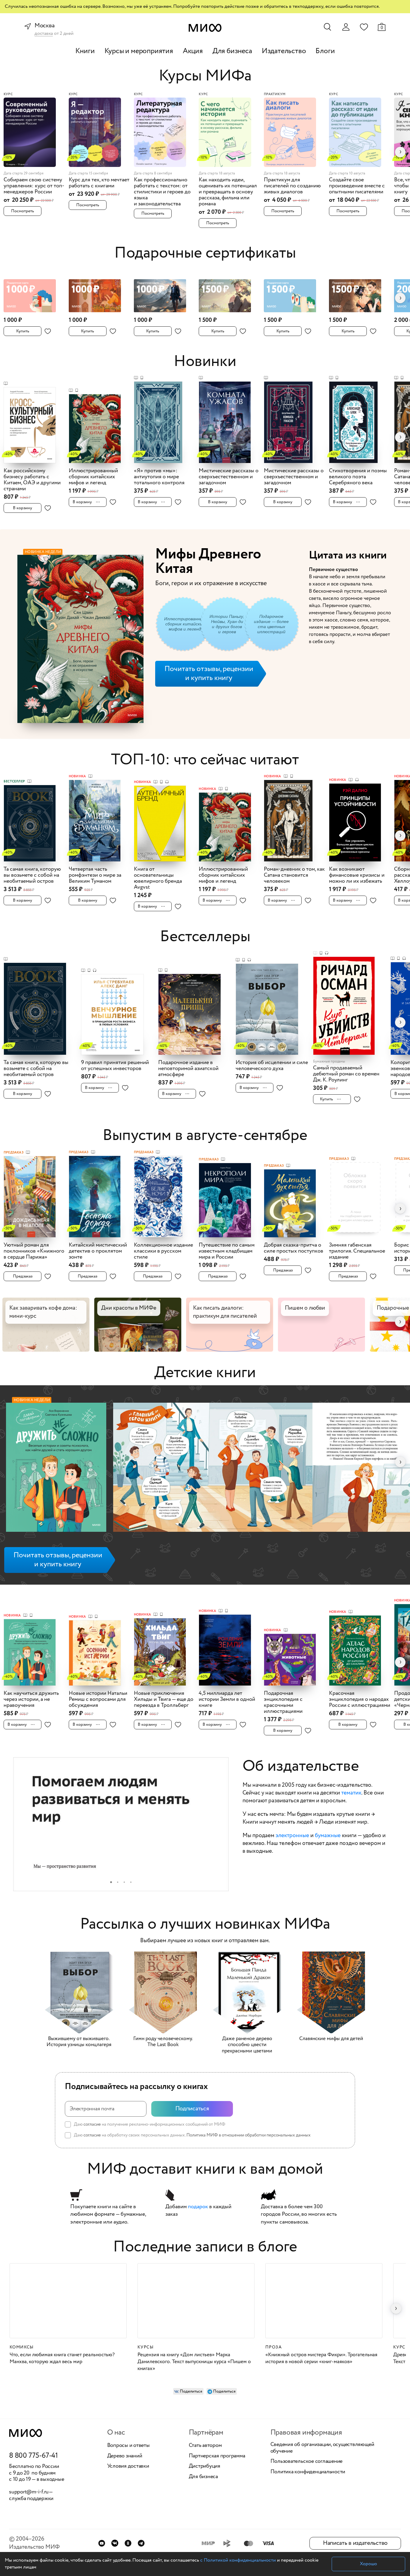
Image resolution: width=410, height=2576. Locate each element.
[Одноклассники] (128, 2543)
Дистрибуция (205, 2466)
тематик (351, 1793)
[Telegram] (141, 2543)
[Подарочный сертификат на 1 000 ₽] (34, 292)
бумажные (328, 1836)
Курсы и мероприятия (139, 51)
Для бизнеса (232, 51)
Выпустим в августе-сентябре (205, 1136)
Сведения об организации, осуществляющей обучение (322, 2448)
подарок (198, 2207)
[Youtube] (102, 2543)
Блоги (325, 51)
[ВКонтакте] (115, 2543)
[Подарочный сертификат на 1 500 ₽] (229, 292)
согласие (92, 2124)
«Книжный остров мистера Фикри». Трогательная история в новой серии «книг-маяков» (321, 2358)
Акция (193, 51)
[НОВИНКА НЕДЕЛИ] (56, 1469)
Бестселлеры (205, 937)
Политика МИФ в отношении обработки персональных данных (249, 2135)
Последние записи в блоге (205, 2247)
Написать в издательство (355, 2543)
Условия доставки (128, 2466)
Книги (85, 51)
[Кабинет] (346, 27)
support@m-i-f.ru (29, 2492)
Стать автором (205, 2446)
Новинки (205, 362)
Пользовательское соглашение (307, 2462)
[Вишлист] (364, 27)
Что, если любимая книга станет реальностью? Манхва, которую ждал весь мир (62, 2358)
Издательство (284, 51)
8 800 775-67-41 (33, 2456)
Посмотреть (23, 211)
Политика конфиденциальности (308, 2472)
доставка (44, 34)
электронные (292, 1836)
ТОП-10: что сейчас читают (205, 760)
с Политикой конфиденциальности (238, 2560)
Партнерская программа (217, 2456)
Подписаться (192, 2109)
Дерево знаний (125, 2456)
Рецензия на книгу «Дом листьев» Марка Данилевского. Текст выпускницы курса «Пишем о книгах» (194, 2362)
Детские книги (205, 1373)
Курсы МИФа (205, 76)
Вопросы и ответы (128, 2446)
